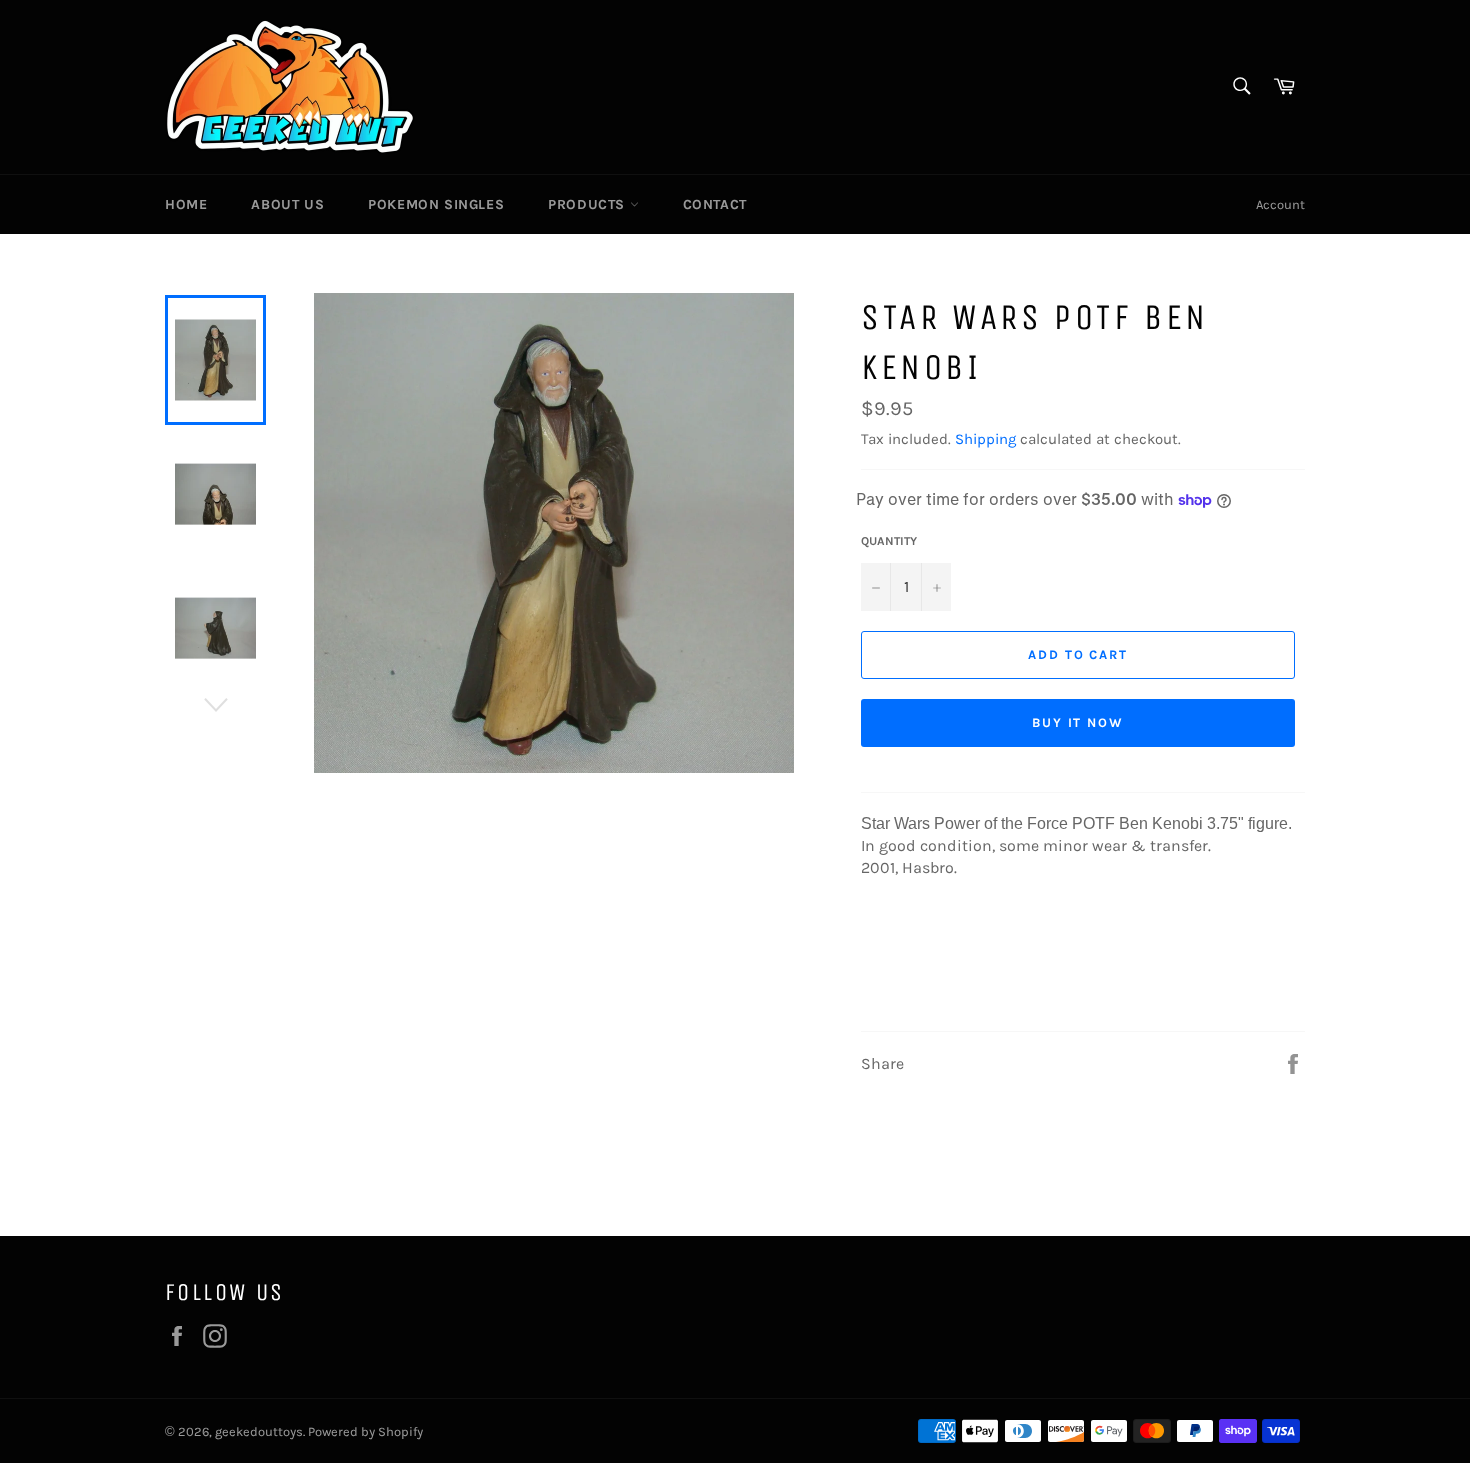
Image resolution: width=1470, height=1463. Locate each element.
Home (186, 204)
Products (588, 204)
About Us (287, 204)
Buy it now (1078, 722)
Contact (715, 204)
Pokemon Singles (436, 204)
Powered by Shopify (365, 1431)
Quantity (889, 541)
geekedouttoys (259, 1431)
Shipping (985, 439)
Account (1280, 204)
